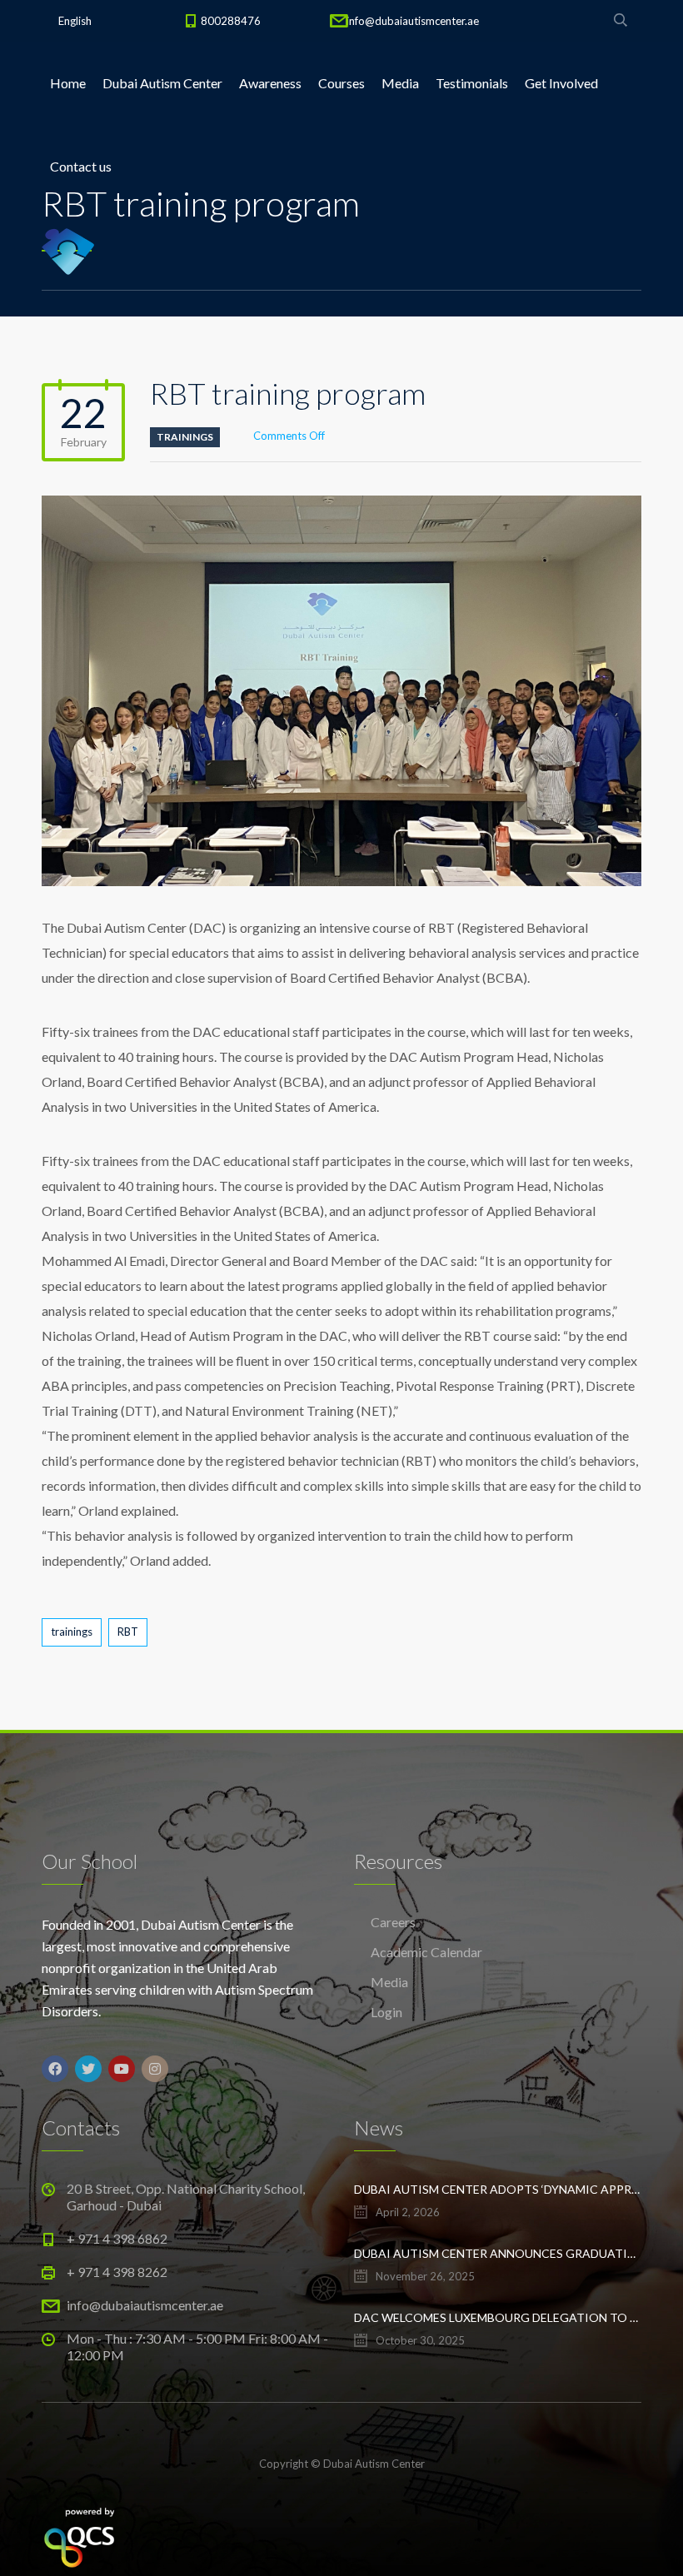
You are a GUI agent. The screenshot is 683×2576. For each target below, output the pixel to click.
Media (400, 83)
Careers (393, 1922)
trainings (72, 1632)
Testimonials (472, 83)
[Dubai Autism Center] (68, 250)
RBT (128, 1632)
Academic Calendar (426, 1952)
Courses (341, 83)
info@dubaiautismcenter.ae (413, 21)
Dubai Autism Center (162, 83)
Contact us (81, 166)
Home (68, 83)
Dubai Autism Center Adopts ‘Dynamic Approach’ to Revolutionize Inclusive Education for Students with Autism (498, 2189)
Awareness (270, 83)
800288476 (231, 21)
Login (386, 2012)
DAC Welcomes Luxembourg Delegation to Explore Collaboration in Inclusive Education (498, 2317)
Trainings (185, 437)
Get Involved (561, 83)
